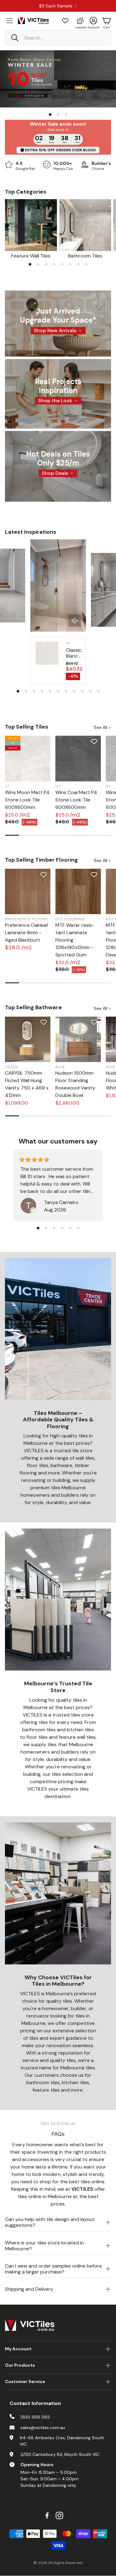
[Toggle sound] (75, 621)
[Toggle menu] (10, 21)
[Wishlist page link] (65, 21)
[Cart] (106, 21)
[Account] (93, 21)
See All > (102, 727)
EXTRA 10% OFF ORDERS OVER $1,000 (60, 150)
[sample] (80, 21)
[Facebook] (47, 2515)
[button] (58, 38)
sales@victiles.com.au (43, 2428)
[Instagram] (59, 2515)
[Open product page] (31, 225)
